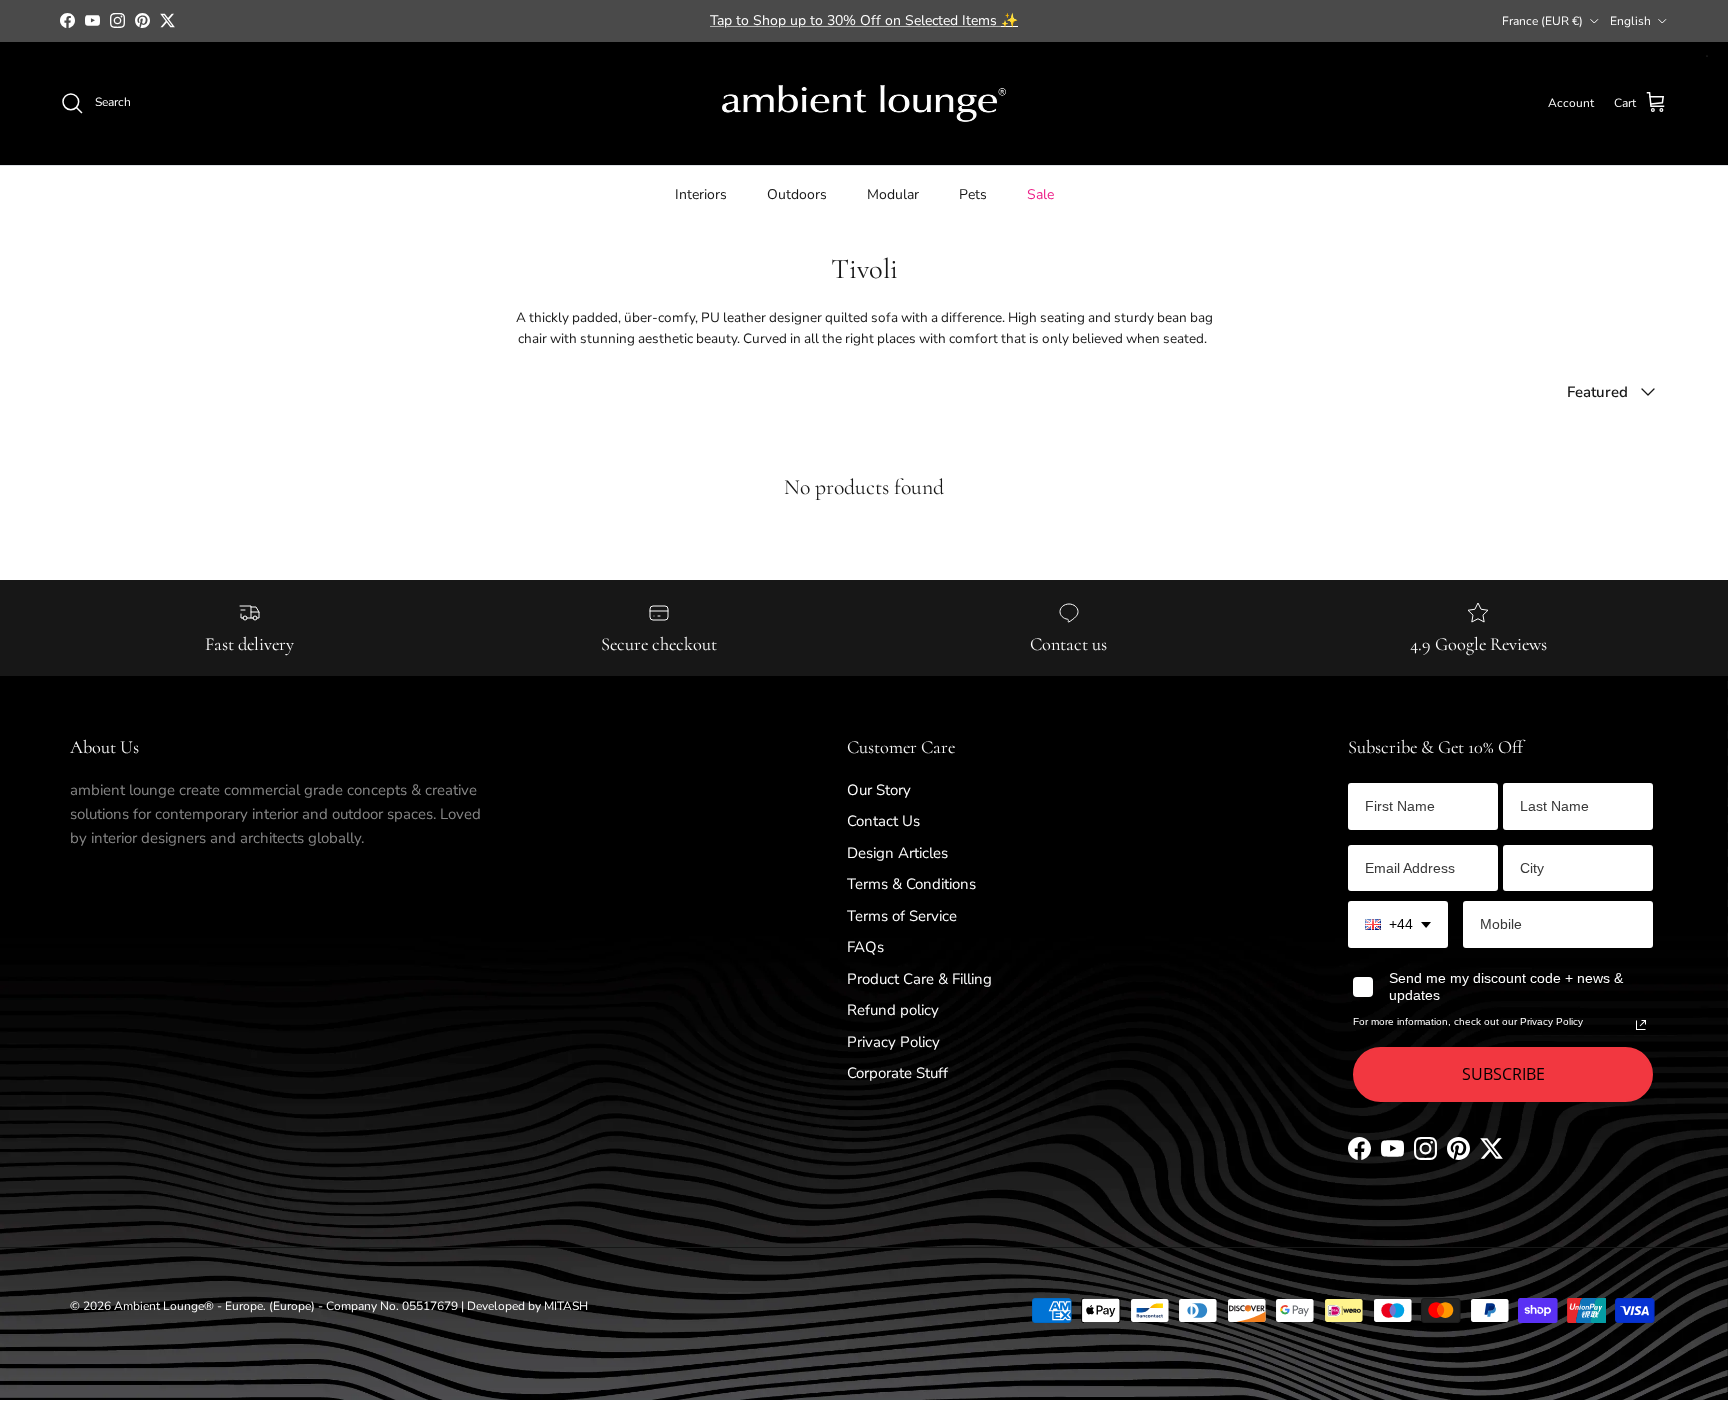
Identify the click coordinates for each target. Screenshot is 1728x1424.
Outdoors (797, 193)
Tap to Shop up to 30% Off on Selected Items (864, 20)
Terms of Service (902, 916)
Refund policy (893, 1010)
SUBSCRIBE (1503, 1074)
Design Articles (897, 853)
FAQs (865, 947)
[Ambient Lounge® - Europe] (864, 103)
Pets (973, 193)
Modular (893, 193)
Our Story (879, 790)
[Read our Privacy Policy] (1641, 1025)
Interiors (701, 193)
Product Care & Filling (919, 979)
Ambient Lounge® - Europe (188, 1306)
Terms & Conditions (911, 884)
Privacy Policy (893, 1042)
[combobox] (1398, 924)
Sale (1040, 193)
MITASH (566, 1306)
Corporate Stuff (897, 1073)
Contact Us (883, 821)
